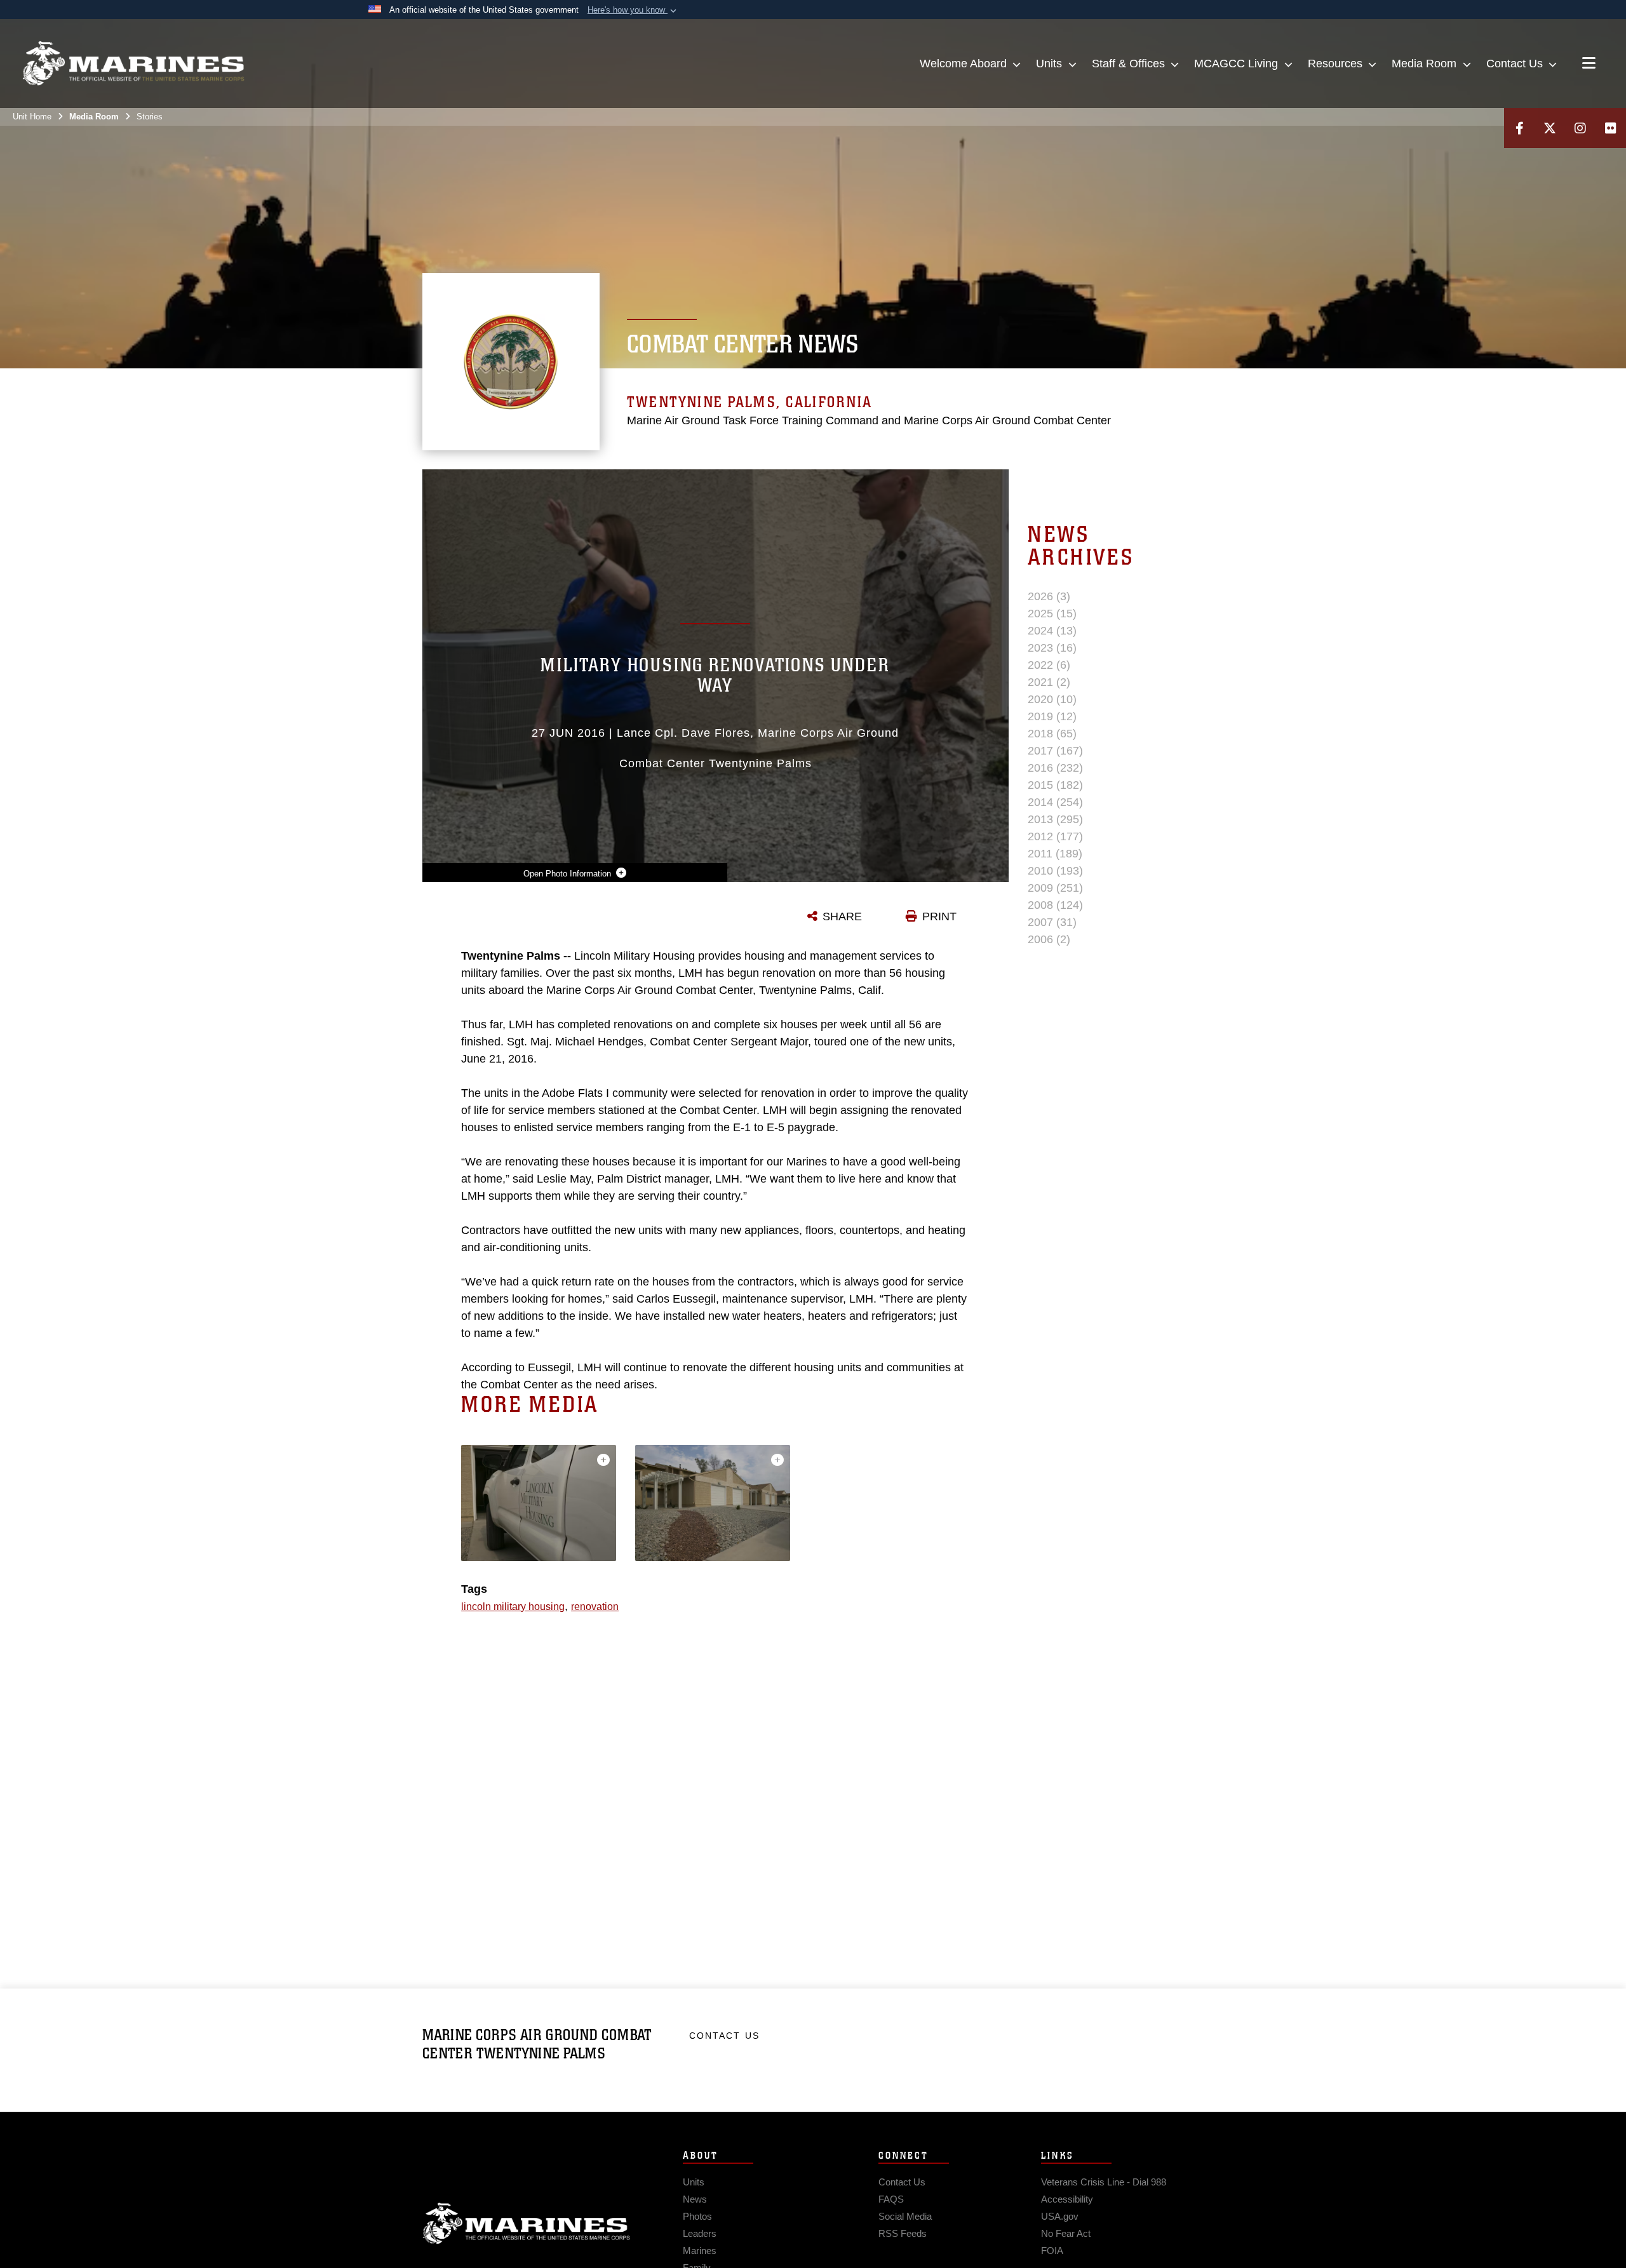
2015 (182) (1055, 785)
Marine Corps (527, 2224)
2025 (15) (1052, 614)
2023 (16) (1052, 648)
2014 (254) (1055, 802)
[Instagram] (1580, 128)
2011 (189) (1055, 854)
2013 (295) (1055, 819)
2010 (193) (1055, 871)
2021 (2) (1049, 682)
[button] (633, 10)
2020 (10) (1052, 699)
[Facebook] (1519, 128)
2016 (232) (1055, 768)
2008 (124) (1055, 905)
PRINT (939, 916)
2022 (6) (1049, 665)
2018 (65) (1052, 734)
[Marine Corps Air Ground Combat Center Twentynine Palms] (133, 64)
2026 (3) (1049, 596)
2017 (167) (1055, 751)
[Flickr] (1611, 128)
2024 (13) (1052, 631)
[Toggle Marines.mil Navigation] (1589, 64)
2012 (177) (1055, 836)
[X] (1550, 128)
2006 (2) (1049, 939)
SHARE (842, 916)
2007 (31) (1052, 922)
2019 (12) (1052, 716)
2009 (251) (1055, 888)
